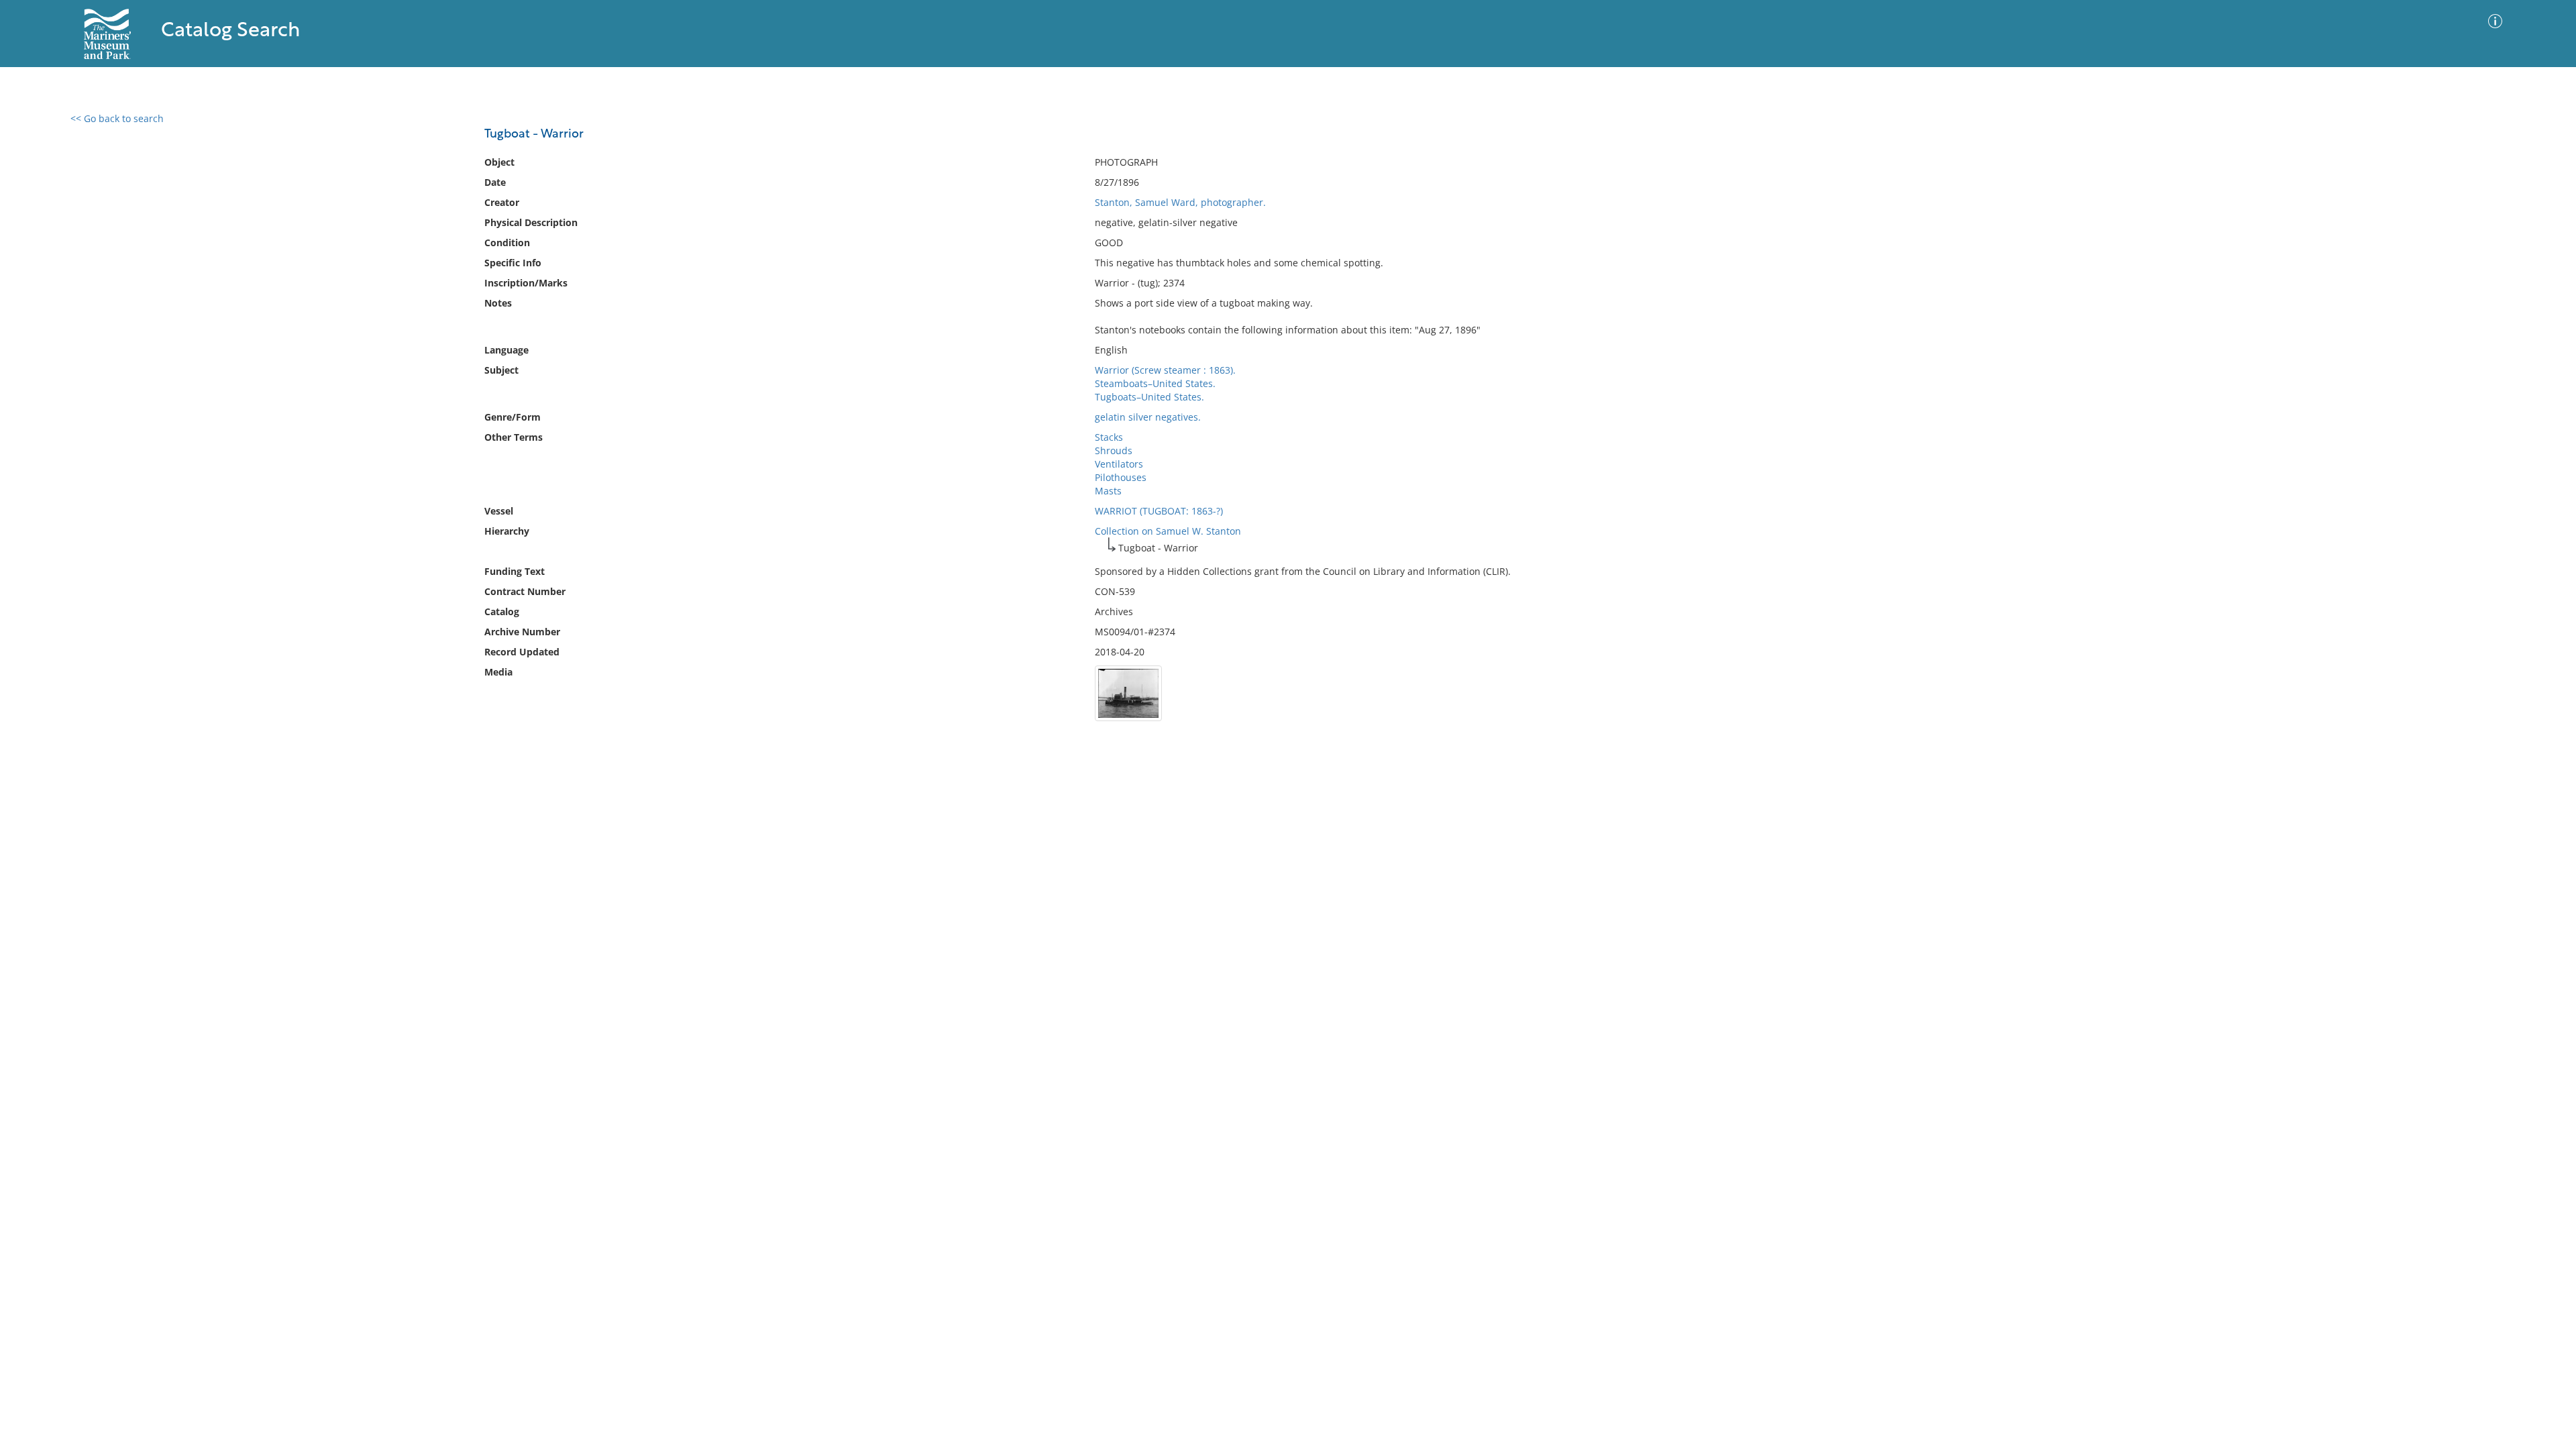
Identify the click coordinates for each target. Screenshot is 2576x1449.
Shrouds (1114, 450)
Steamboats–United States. (1155, 383)
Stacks (1109, 437)
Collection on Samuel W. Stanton (1168, 531)
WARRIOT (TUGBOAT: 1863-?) (1159, 511)
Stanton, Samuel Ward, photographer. (1180, 202)
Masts (1108, 491)
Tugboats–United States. (1149, 397)
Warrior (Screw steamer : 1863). (1165, 370)
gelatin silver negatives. (1148, 417)
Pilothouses (1121, 477)
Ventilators (1119, 464)
